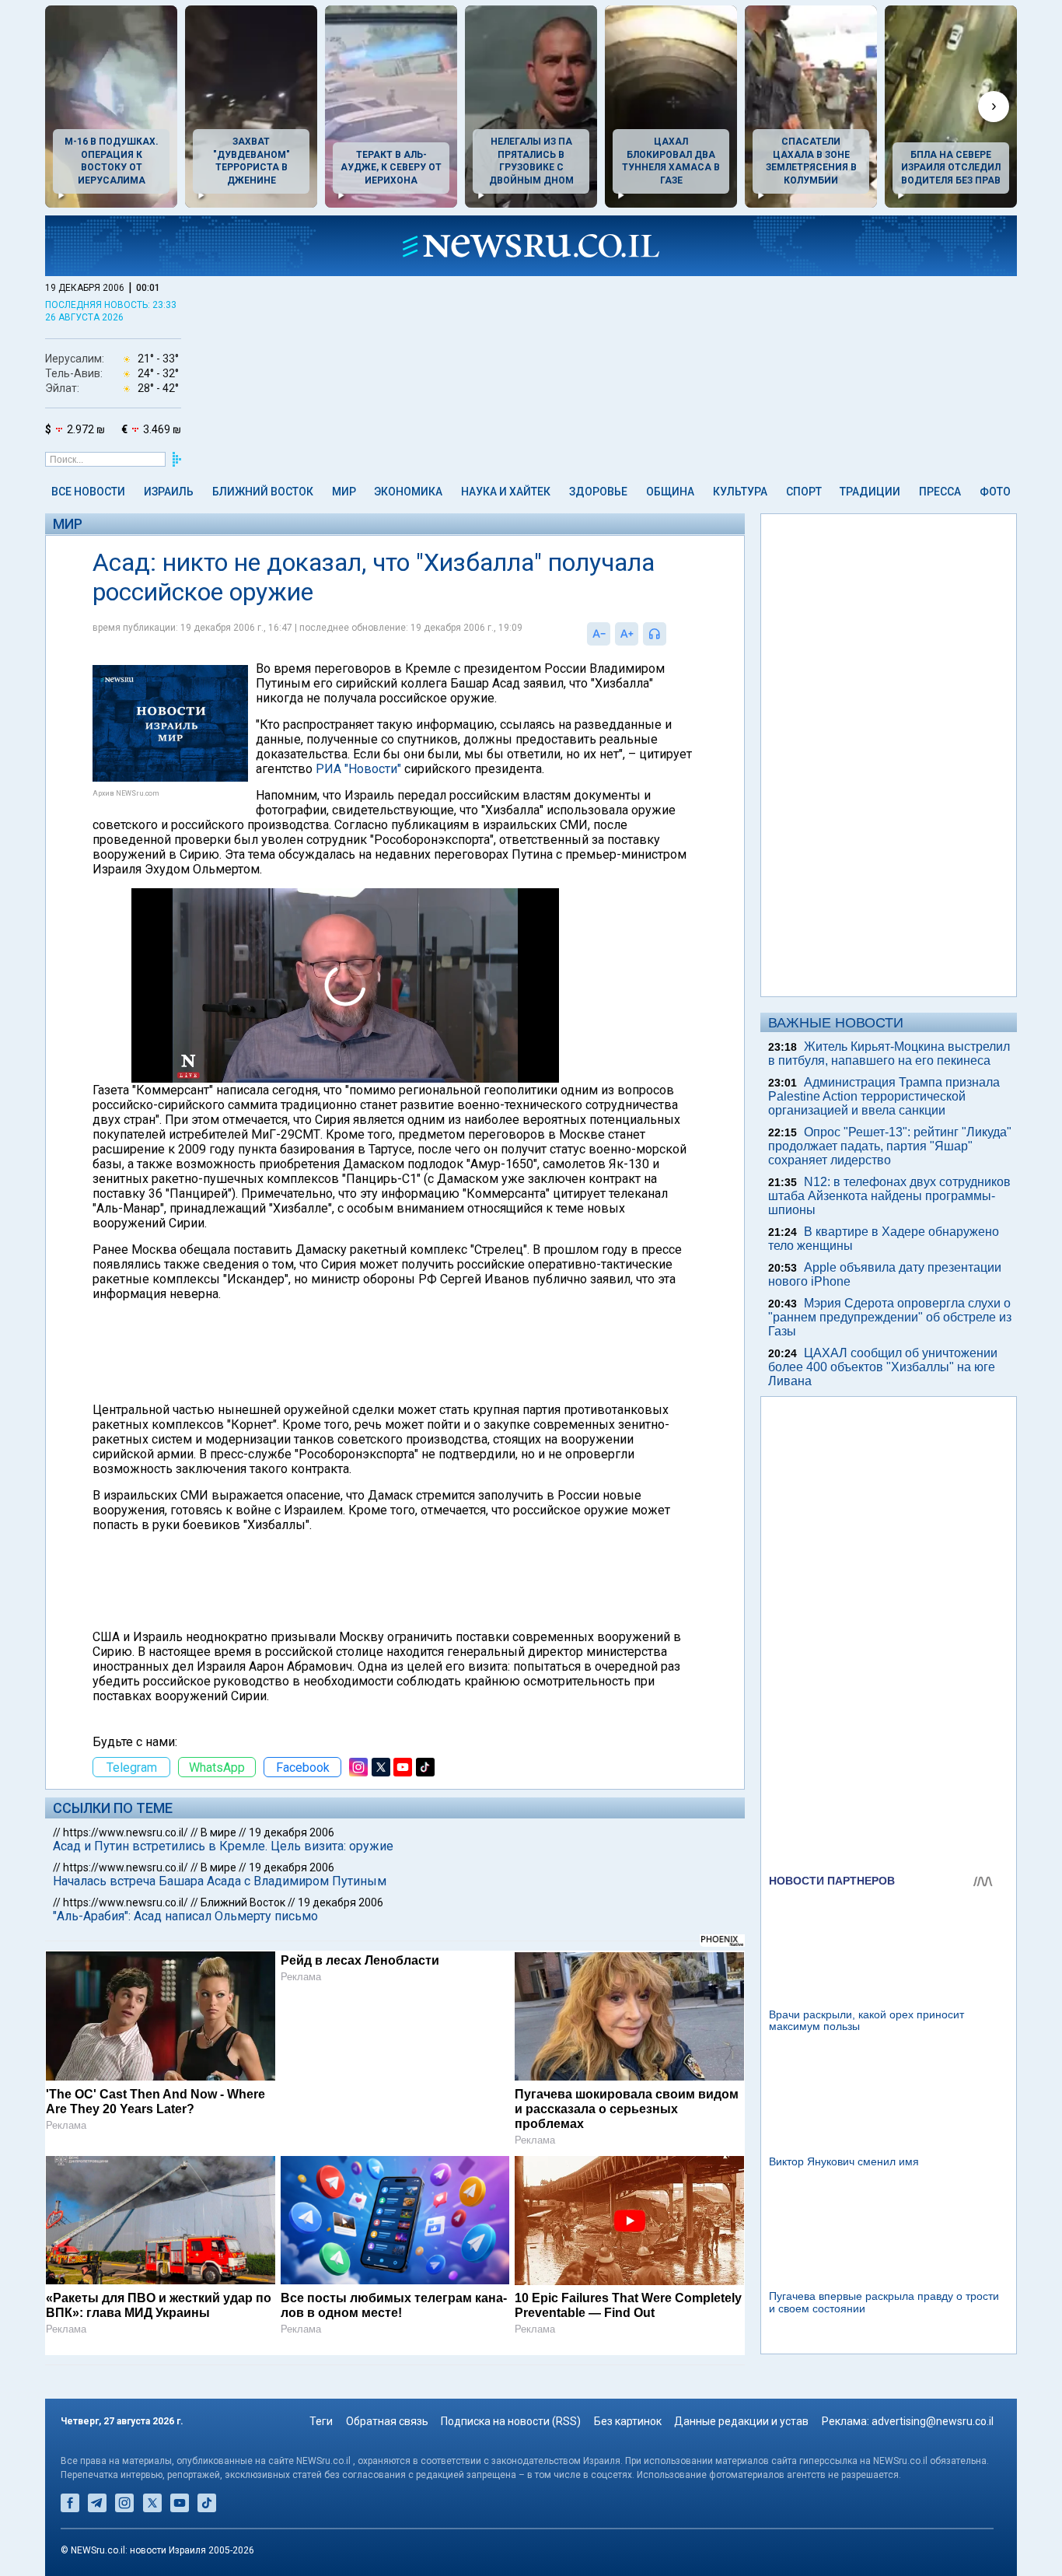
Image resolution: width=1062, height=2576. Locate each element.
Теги (321, 2421)
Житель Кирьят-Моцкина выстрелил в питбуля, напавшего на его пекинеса (889, 1053)
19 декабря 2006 (292, 1832)
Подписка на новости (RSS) (511, 2421)
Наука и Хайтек (506, 492)
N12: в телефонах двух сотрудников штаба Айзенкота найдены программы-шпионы (889, 1196)
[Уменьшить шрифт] (599, 634)
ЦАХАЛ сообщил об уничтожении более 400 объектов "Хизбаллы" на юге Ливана (883, 1367)
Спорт (804, 492)
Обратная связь (387, 2421)
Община (670, 492)
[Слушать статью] (670, 634)
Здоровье (598, 492)
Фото (995, 492)
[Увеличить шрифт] (627, 634)
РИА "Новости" (358, 769)
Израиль (169, 492)
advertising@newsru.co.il (933, 2421)
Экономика (408, 492)
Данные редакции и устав (741, 2421)
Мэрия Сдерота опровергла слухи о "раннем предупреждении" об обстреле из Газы (890, 1317)
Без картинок (628, 2421)
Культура (740, 492)
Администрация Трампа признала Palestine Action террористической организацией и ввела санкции (884, 1096)
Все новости (88, 492)
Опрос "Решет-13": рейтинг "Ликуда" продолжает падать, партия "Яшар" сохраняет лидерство (890, 1146)
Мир (344, 492)
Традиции (870, 492)
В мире (218, 1832)
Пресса (940, 492)
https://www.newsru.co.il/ (126, 1832)
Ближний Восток (263, 492)
